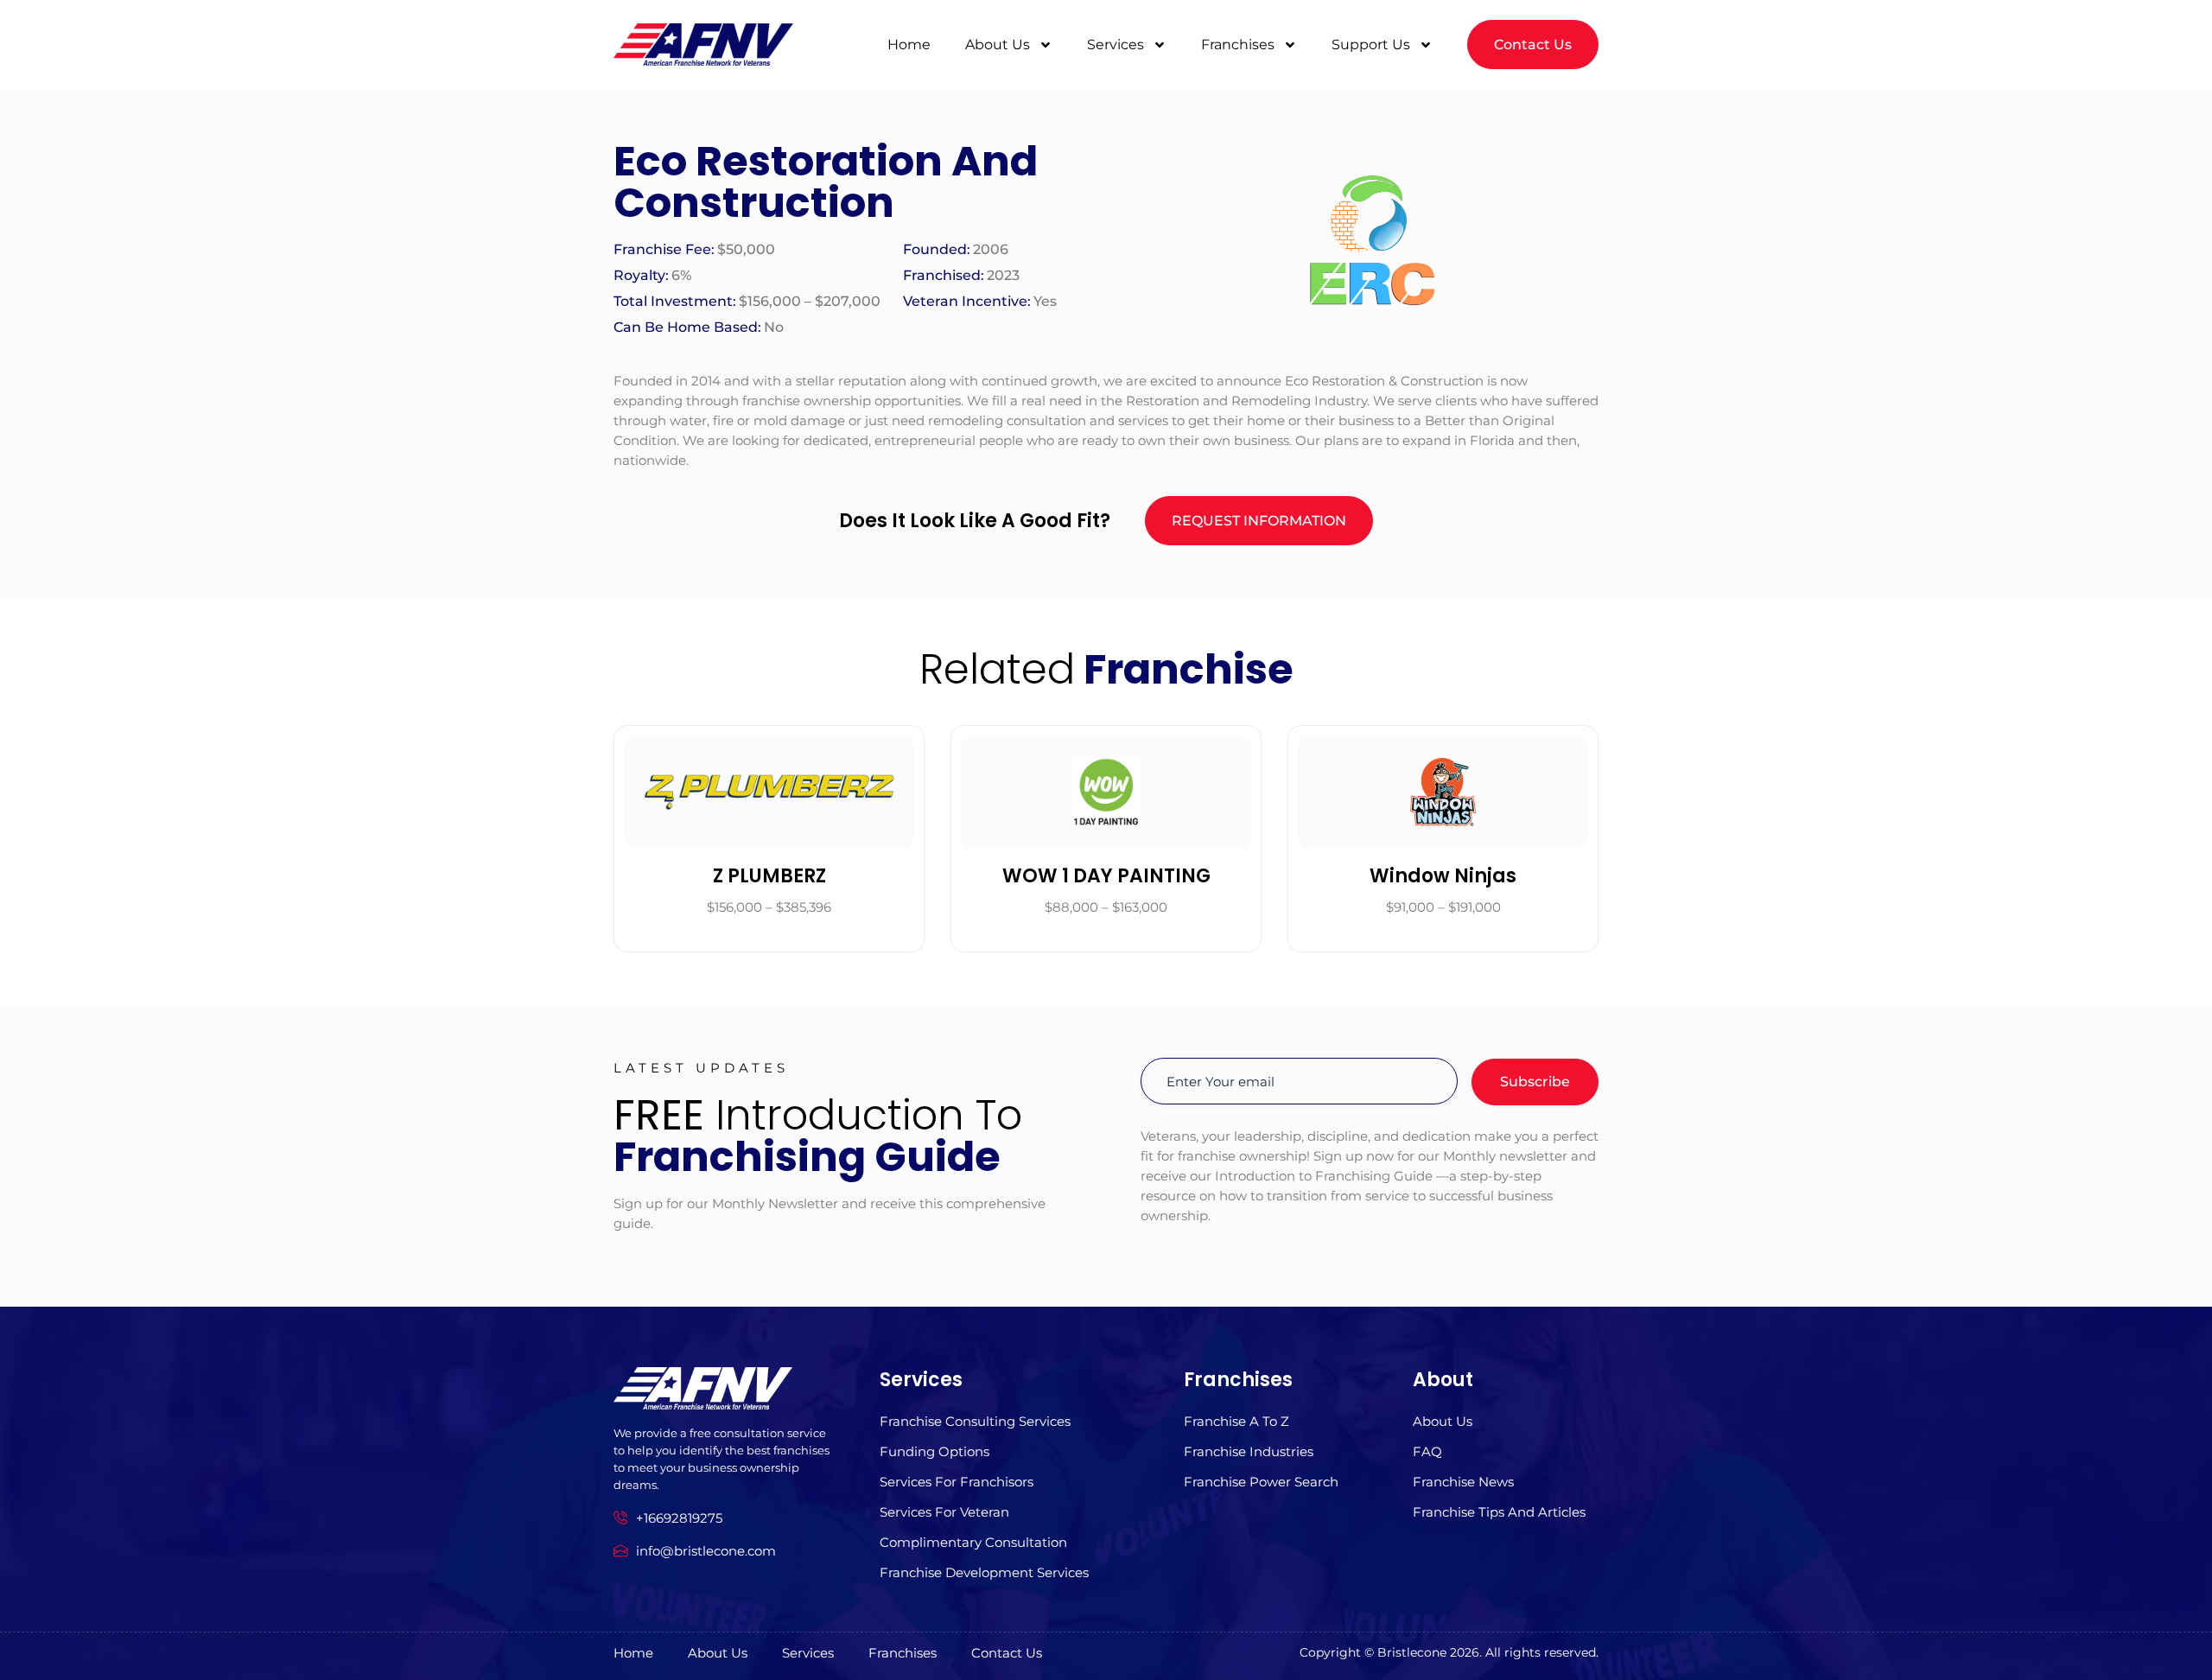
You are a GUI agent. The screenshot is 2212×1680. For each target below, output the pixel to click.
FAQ (1427, 1451)
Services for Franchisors (957, 1482)
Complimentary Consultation (973, 1542)
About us (1443, 1421)
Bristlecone (1412, 1652)
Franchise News (1463, 1482)
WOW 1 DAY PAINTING (1106, 876)
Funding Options (934, 1451)
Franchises (1238, 45)
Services (1116, 45)
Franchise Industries (1249, 1451)
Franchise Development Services (984, 1572)
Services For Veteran (944, 1512)
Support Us (1371, 45)
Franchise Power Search (1261, 1482)
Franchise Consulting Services (975, 1421)
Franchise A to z (1236, 1421)
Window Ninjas (1443, 876)
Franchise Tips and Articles (1499, 1512)
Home (909, 45)
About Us (998, 45)
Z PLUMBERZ (769, 876)
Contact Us (1007, 1653)
